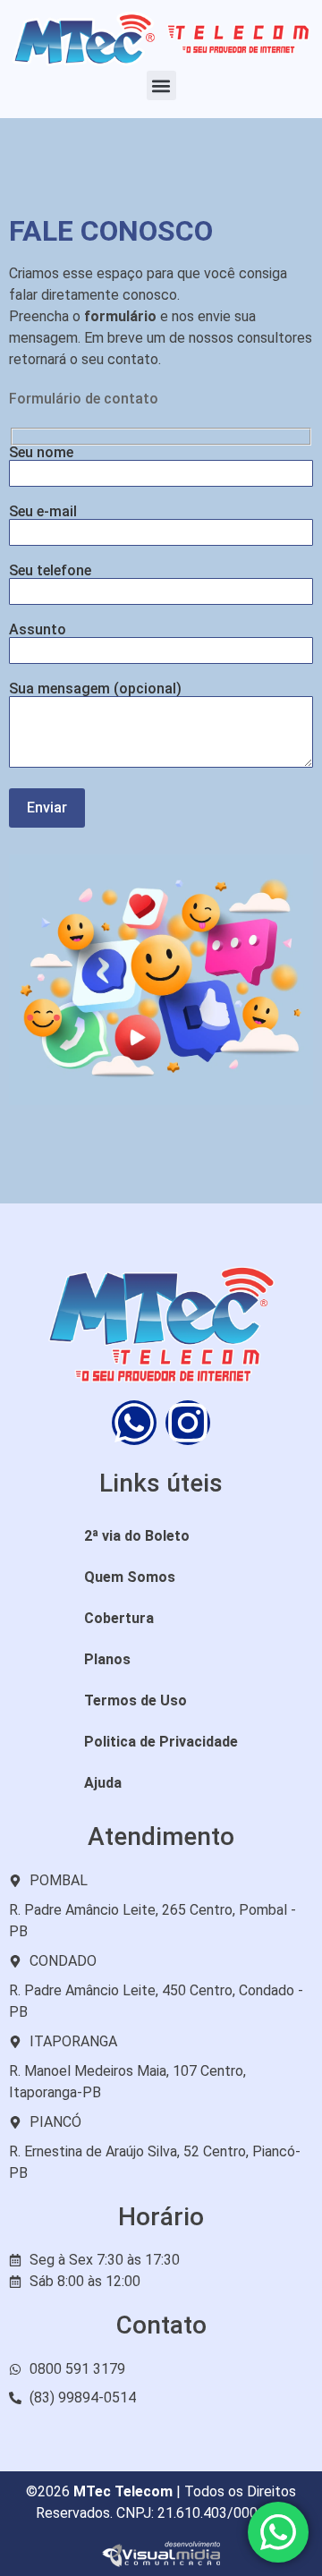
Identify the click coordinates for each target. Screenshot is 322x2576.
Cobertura (119, 1618)
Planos (107, 1659)
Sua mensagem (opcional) (95, 689)
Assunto (38, 630)
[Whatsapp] (134, 1423)
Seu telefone (50, 571)
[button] (161, 85)
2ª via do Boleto (137, 1536)
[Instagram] (188, 1423)
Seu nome (41, 453)
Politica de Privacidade (161, 1742)
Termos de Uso (136, 1700)
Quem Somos (130, 1577)
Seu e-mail (43, 512)
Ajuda (103, 1783)
